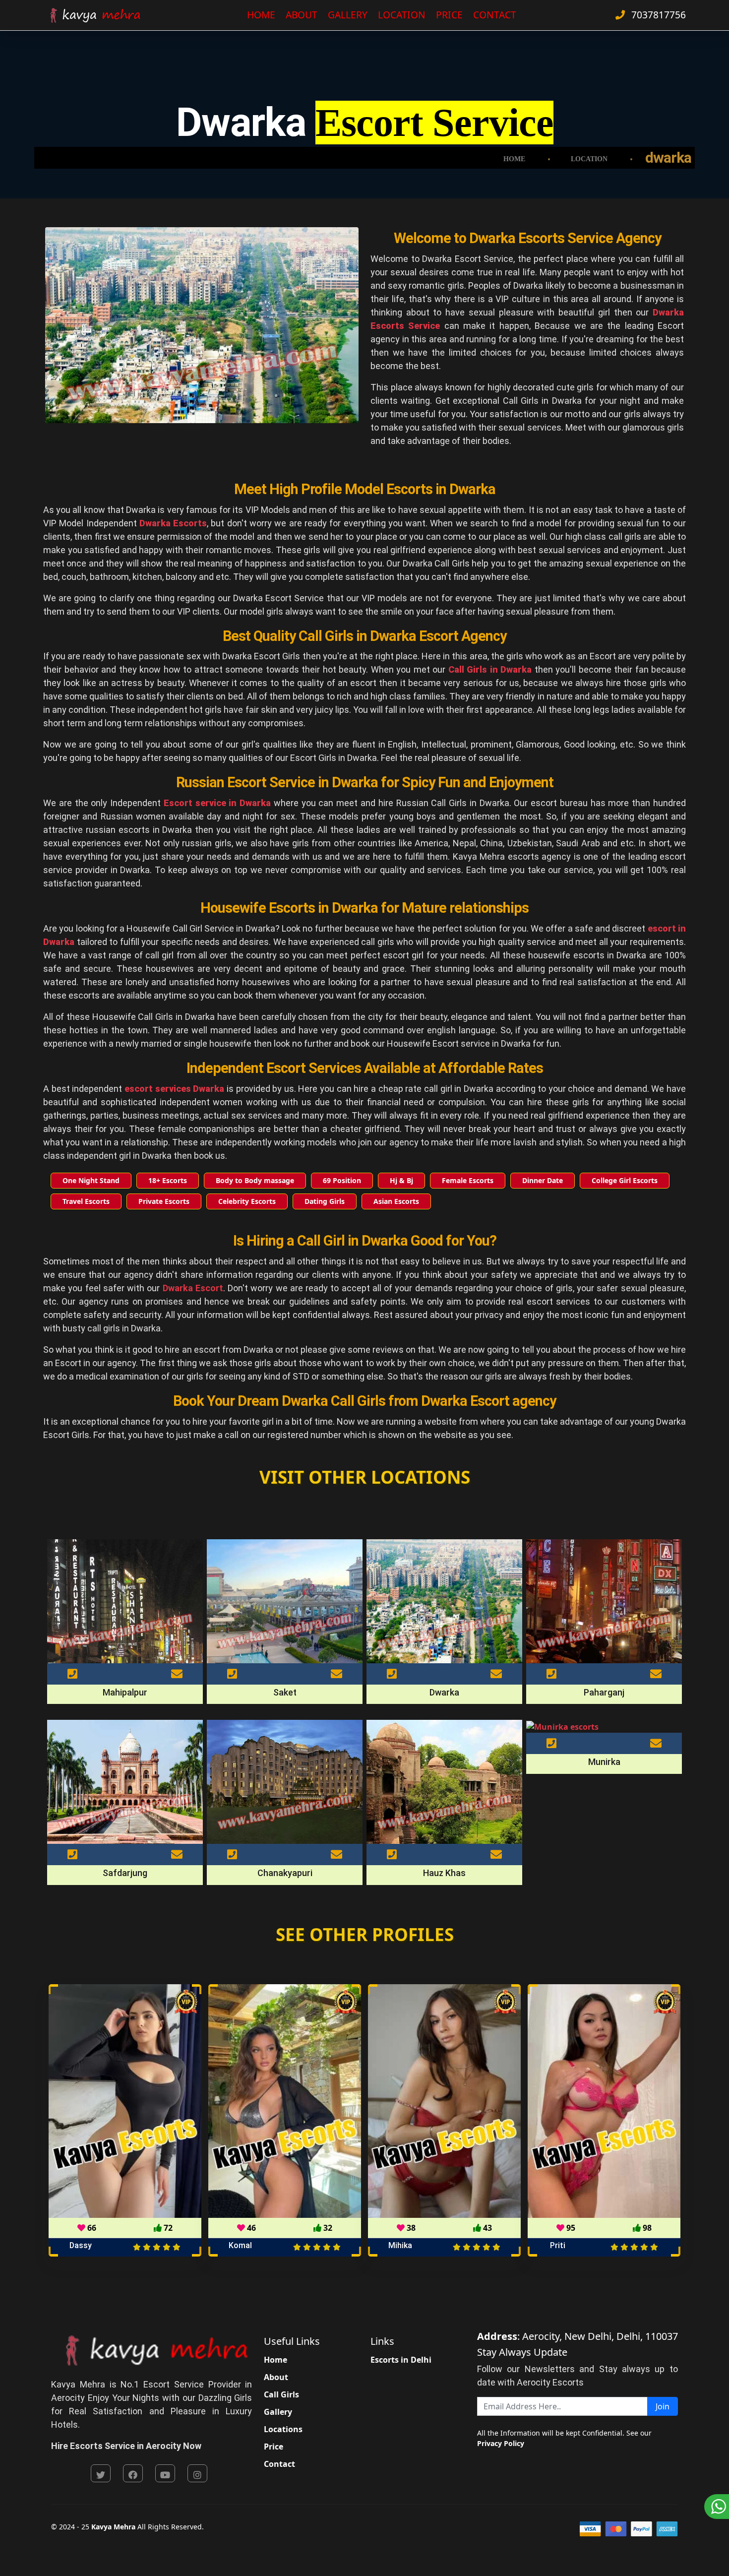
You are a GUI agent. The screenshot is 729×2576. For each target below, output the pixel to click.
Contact (495, 15)
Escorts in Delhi (401, 2360)
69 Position (342, 1180)
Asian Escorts (396, 1201)
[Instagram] (197, 2473)
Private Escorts (164, 1201)
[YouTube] (165, 2473)
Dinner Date (543, 1180)
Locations (283, 2429)
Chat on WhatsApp (717, 2507)
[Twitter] (101, 2473)
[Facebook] (133, 2473)
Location (402, 15)
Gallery (348, 15)
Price (449, 15)
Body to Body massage (255, 1180)
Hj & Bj (401, 1180)
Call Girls (281, 2394)
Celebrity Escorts (247, 1201)
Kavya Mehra (113, 2527)
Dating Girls (325, 1201)
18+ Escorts (168, 1180)
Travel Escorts (86, 1201)
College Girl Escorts (625, 1180)
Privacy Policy (501, 2443)
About (302, 15)
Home (261, 15)
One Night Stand (91, 1180)
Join (663, 2406)
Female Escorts (468, 1180)
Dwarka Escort (193, 1288)
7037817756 (657, 15)
